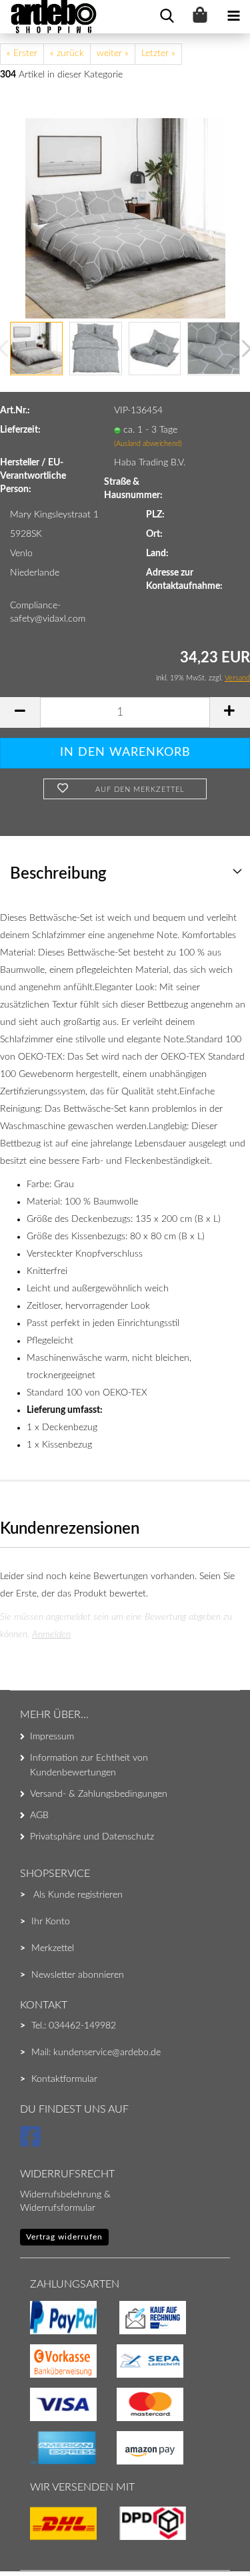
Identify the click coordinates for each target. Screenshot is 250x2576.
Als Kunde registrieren (78, 1895)
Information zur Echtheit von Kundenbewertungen (89, 1765)
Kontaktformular (64, 2079)
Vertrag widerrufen (64, 2237)
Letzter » (158, 53)
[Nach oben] (37, 2539)
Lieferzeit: (20, 430)
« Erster (22, 53)
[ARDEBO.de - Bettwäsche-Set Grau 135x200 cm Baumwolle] (125, 218)
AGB (39, 1815)
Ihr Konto (51, 1922)
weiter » (113, 53)
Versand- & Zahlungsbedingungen (99, 1794)
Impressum (52, 1737)
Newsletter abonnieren (78, 1975)
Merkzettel (53, 1948)
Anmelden (51, 1635)
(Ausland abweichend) (148, 444)
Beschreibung (58, 874)
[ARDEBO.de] (49, 17)
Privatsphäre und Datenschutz (92, 1837)
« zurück (67, 53)
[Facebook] (32, 2143)
